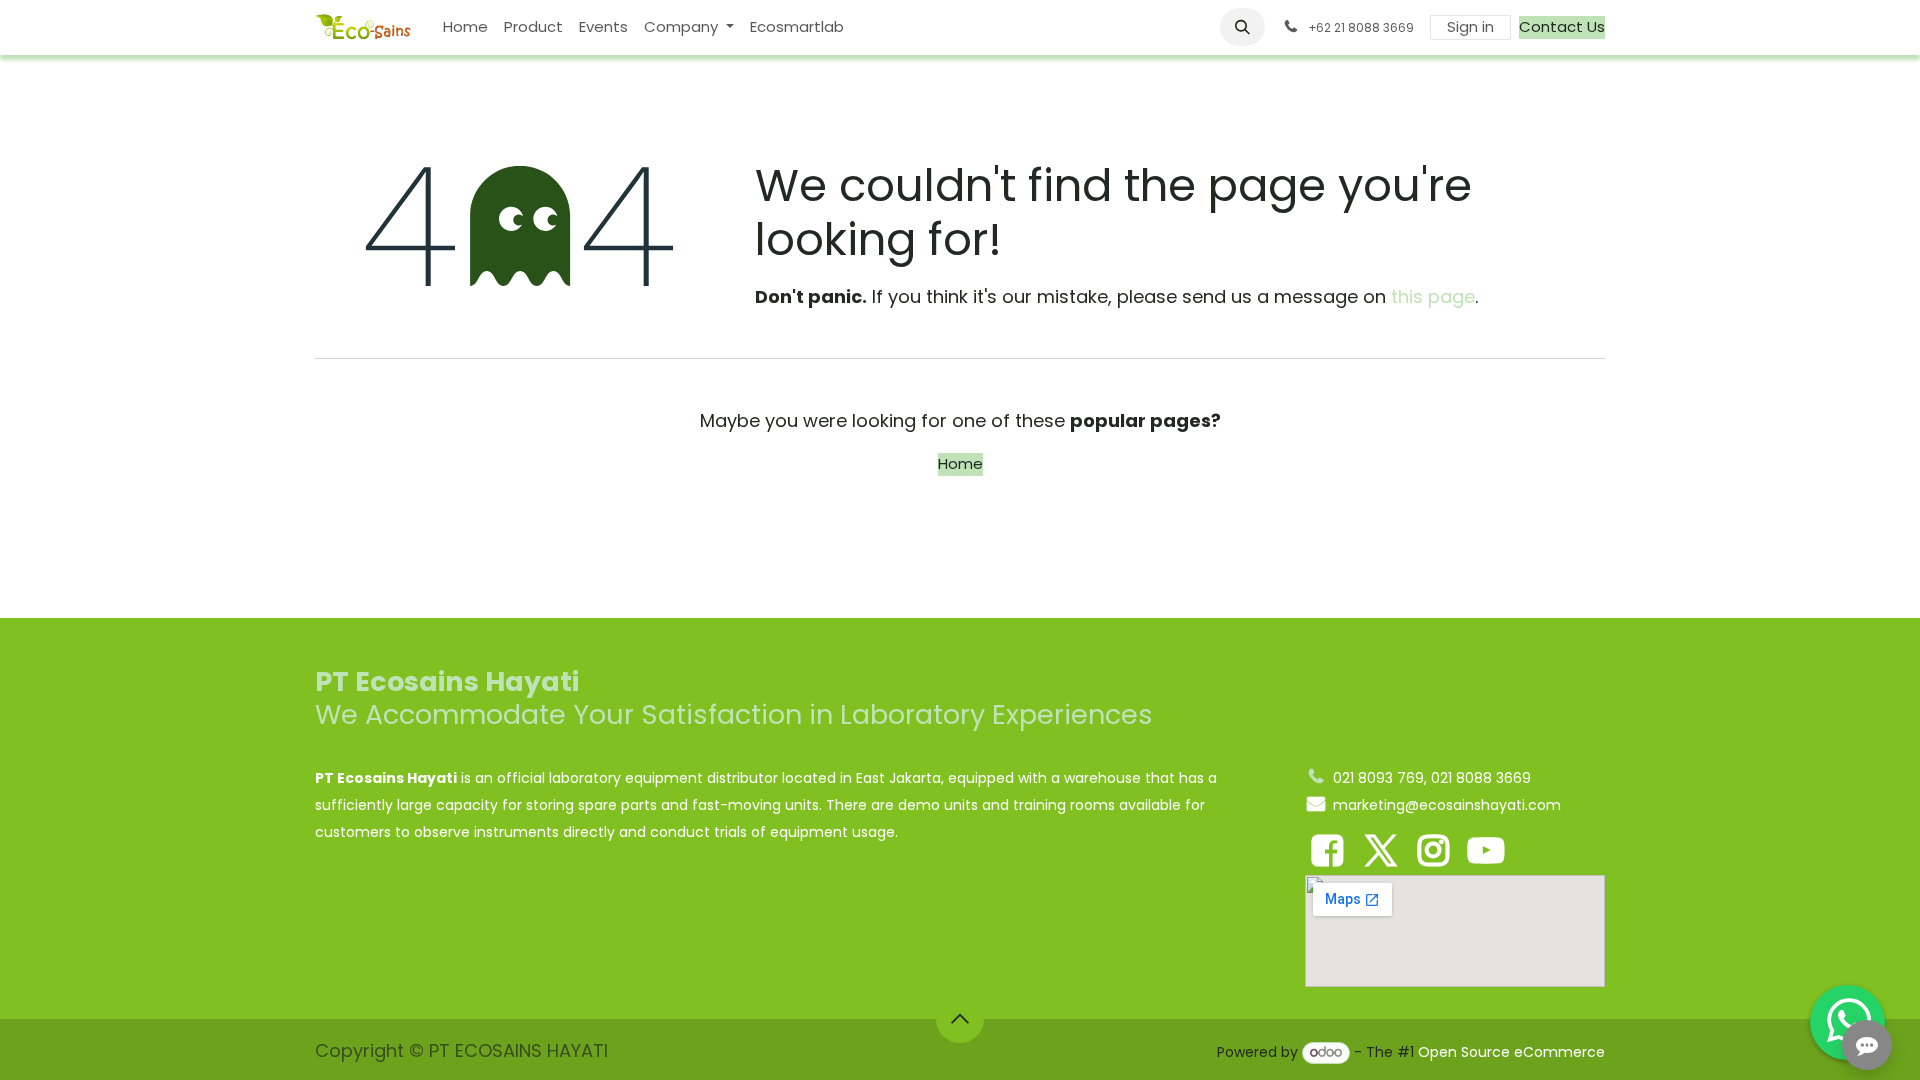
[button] (1243, 27)
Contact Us (1562, 26)
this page (1433, 296)
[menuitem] (465, 27)
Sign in (1470, 26)
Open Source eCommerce (1511, 1052)
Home (960, 463)
